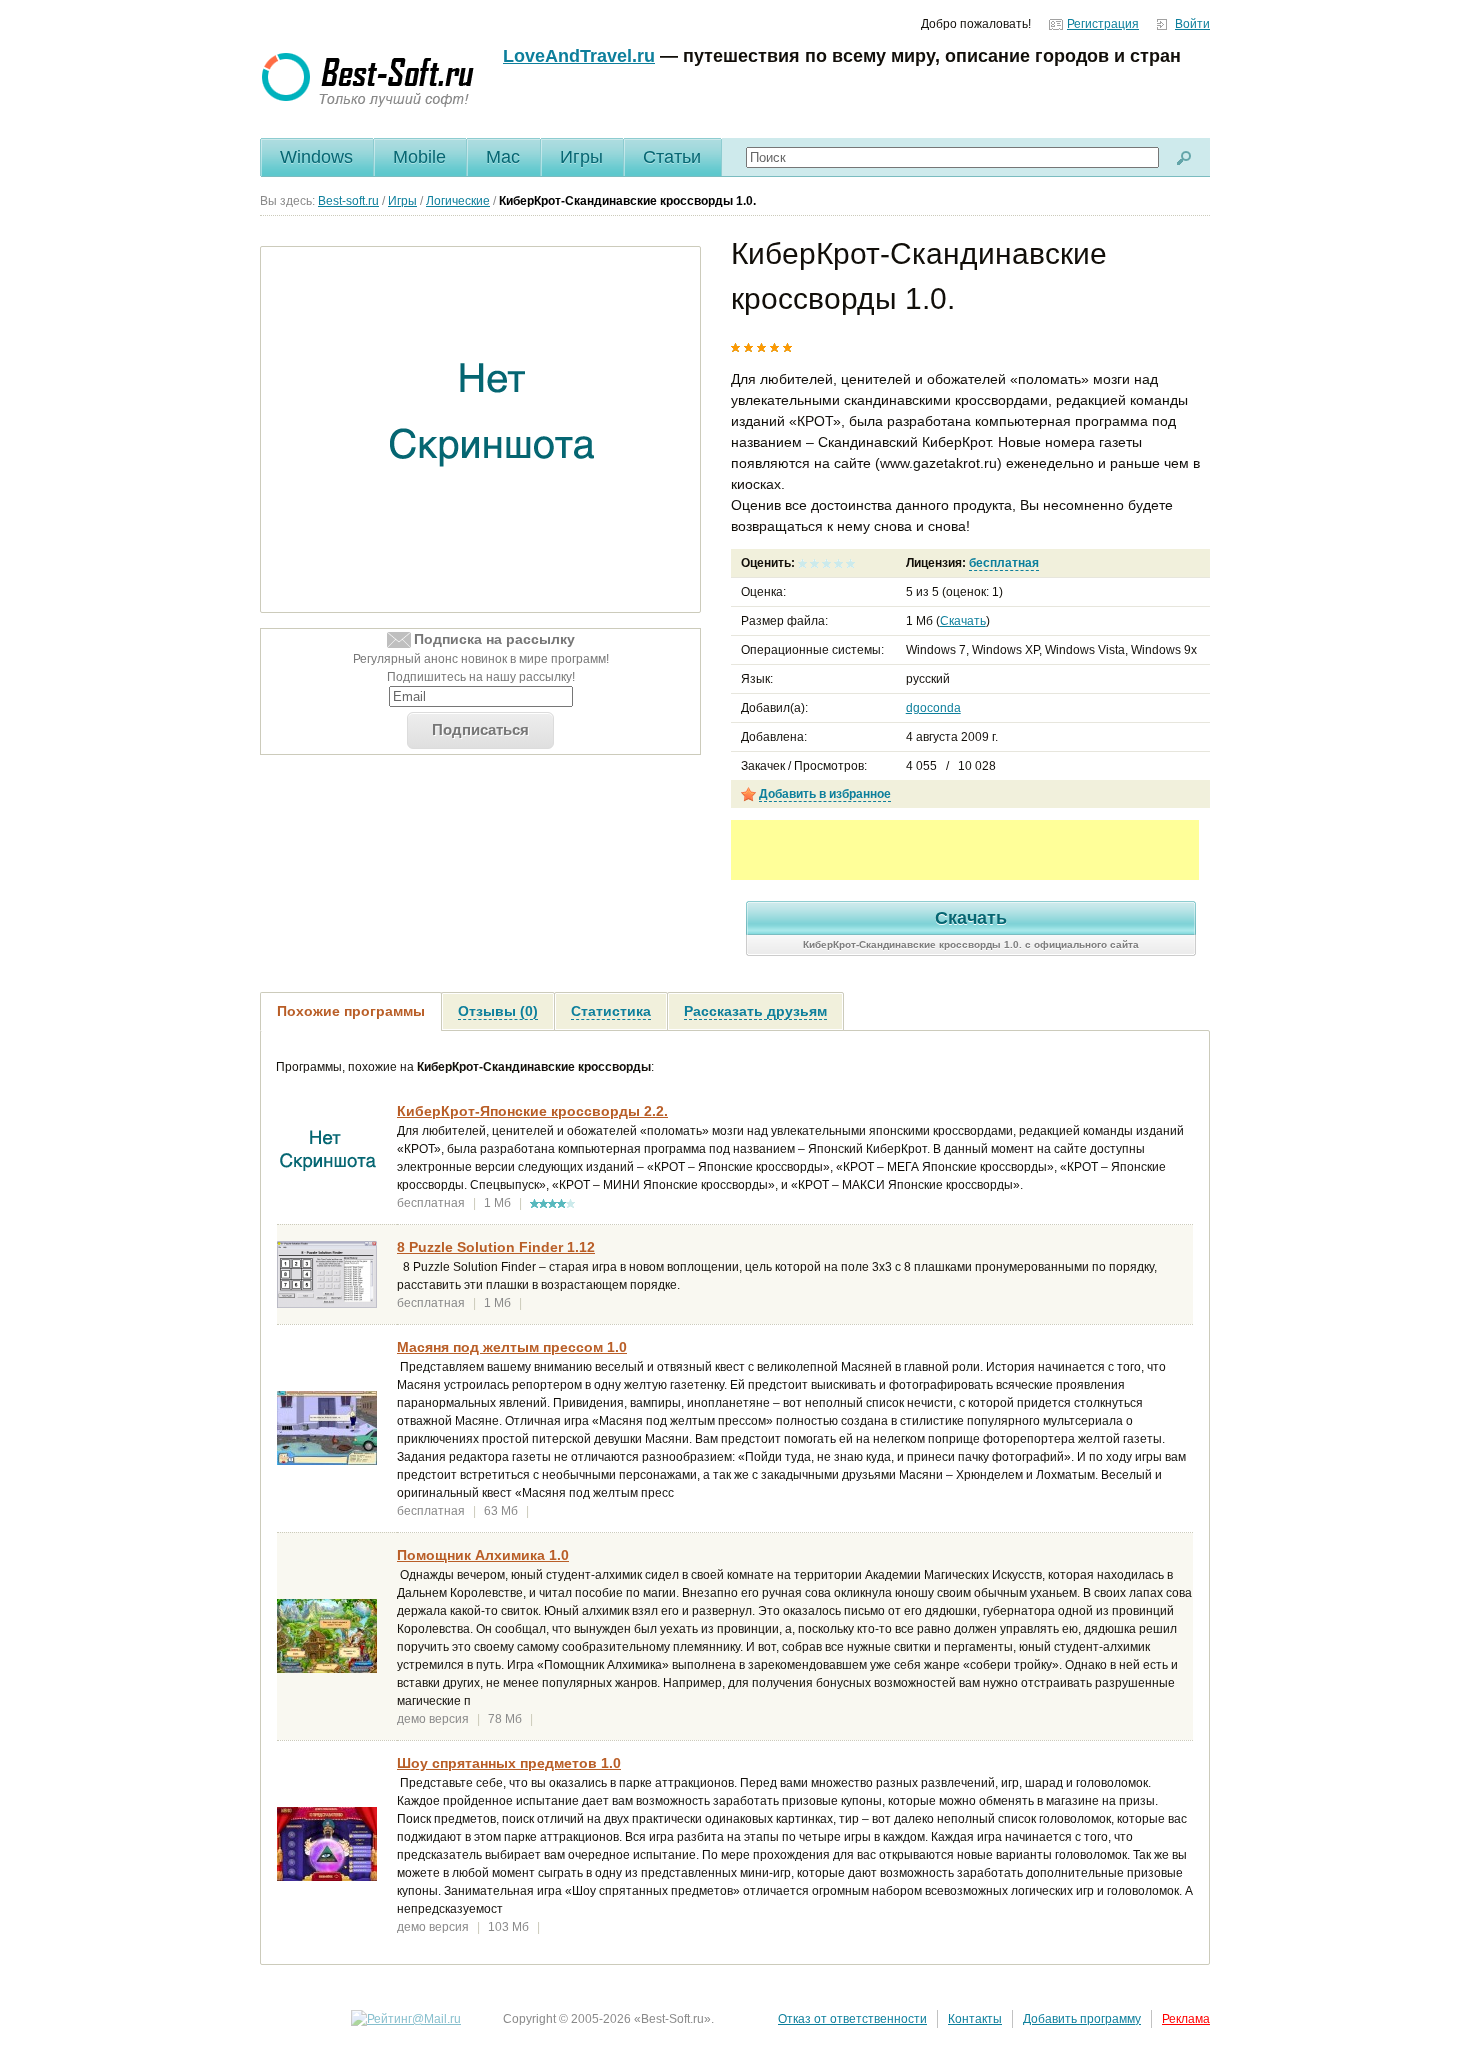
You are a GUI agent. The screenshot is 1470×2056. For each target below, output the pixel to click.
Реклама (1186, 2019)
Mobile (419, 157)
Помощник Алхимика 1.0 (483, 1555)
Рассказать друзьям (755, 1011)
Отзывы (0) (498, 1011)
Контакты (975, 2019)
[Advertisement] (965, 850)
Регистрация (1103, 24)
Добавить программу (1082, 2019)
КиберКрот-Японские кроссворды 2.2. (532, 1111)
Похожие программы (351, 1011)
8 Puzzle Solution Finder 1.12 (496, 1247)
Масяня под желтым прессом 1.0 (512, 1347)
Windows (316, 157)
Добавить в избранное (825, 794)
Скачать (963, 621)
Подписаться (480, 729)
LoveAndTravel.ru (579, 56)
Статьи (672, 157)
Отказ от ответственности (852, 2019)
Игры (581, 157)
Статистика (611, 1011)
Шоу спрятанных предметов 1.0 (509, 1763)
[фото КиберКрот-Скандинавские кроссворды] (493, 430)
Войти (1192, 24)
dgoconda (933, 708)
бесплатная (1004, 563)
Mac (503, 157)
